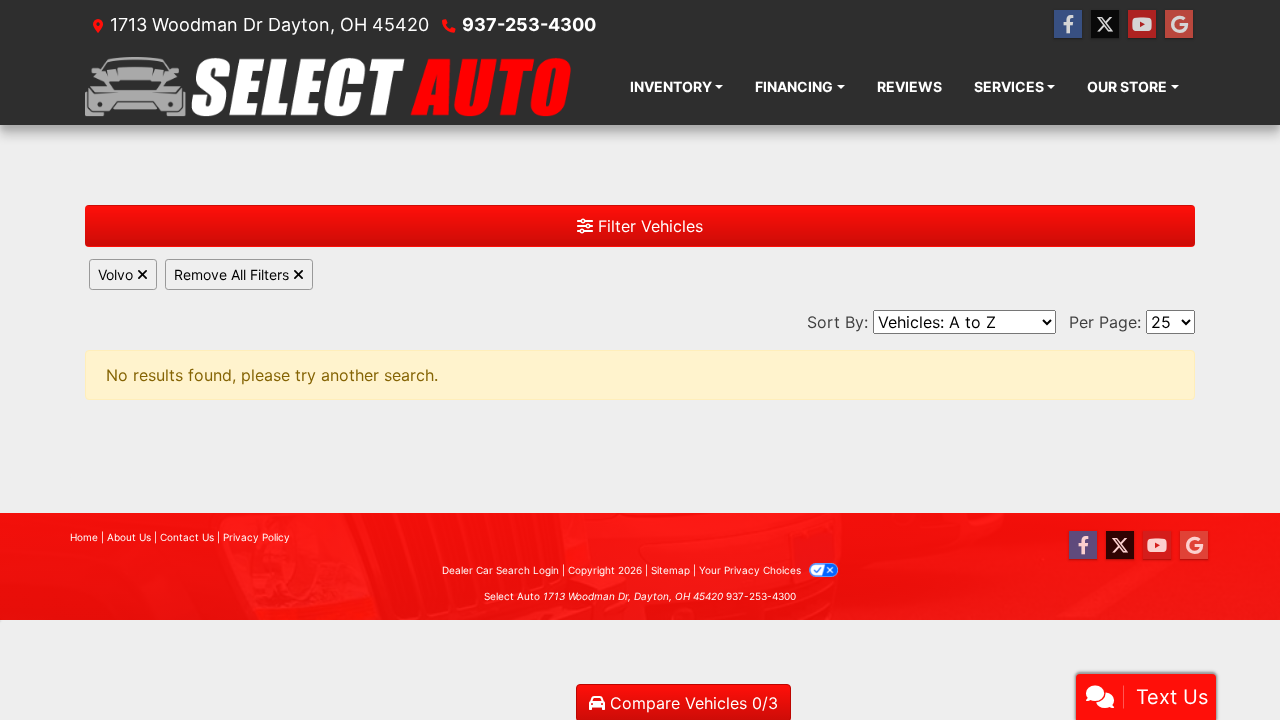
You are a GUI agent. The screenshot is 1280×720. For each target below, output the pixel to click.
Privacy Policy (256, 537)
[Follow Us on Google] (1179, 24)
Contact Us (187, 537)
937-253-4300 (529, 24)
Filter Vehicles (648, 226)
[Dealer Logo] (328, 87)
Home (84, 537)
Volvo (117, 274)
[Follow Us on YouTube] (1142, 24)
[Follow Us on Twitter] (1105, 24)
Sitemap (670, 570)
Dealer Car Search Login (500, 570)
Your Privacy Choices (751, 570)
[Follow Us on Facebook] (1068, 24)
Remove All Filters (233, 274)
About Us (129, 537)
